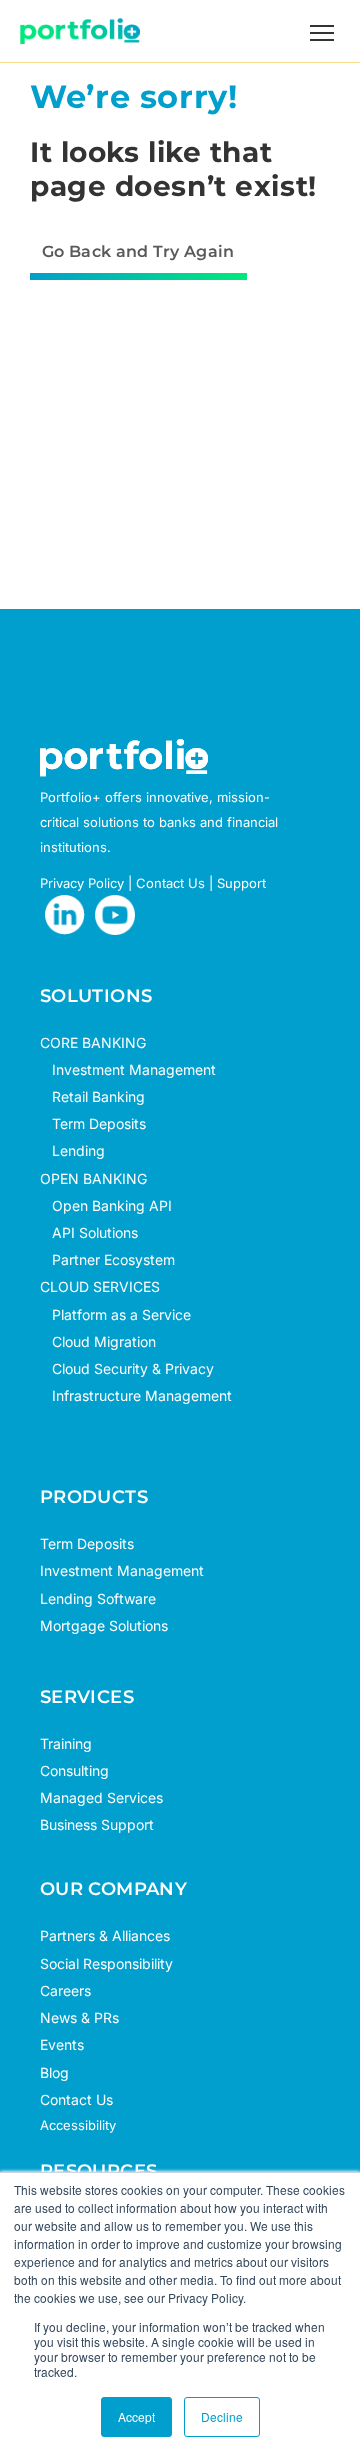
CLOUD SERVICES (100, 1286)
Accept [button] (136, 2416)
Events (62, 2044)
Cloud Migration (98, 1341)
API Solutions (89, 1232)
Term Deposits (93, 1123)
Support (241, 883)
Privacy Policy (82, 883)
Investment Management (134, 1069)
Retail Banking (92, 1096)
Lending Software (98, 1598)
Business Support (97, 1824)
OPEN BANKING (93, 1178)
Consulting (74, 1770)
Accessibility (78, 2125)
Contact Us (170, 883)
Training (66, 1743)
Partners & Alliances (105, 1935)
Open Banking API (106, 1205)
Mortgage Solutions (104, 1625)
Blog (54, 2072)
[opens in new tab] (65, 915)
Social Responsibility (106, 1963)
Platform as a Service (115, 1314)
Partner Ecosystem (107, 1259)
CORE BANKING (93, 1042)
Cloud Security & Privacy (127, 1368)
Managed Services (101, 1797)
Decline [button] (222, 2416)
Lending (78, 1150)
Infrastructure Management (136, 1395)
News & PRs (79, 2017)
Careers (65, 1990)
